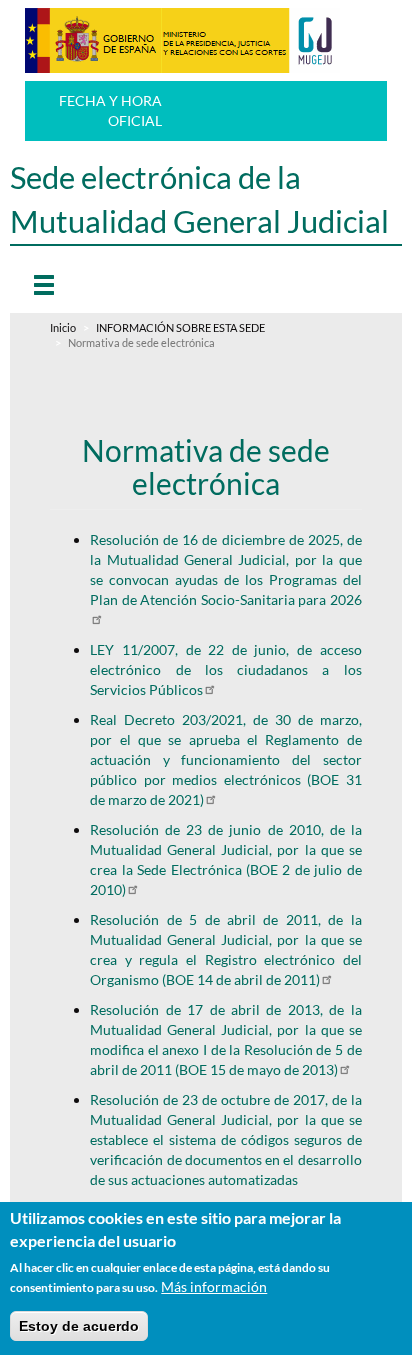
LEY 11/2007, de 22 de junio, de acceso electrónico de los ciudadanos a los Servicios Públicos (225, 669)
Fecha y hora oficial (110, 110)
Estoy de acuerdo (79, 1326)
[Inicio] (182, 40)
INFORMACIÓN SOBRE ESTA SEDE (180, 328)
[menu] (79, 284)
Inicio (63, 328)
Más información (214, 1286)
